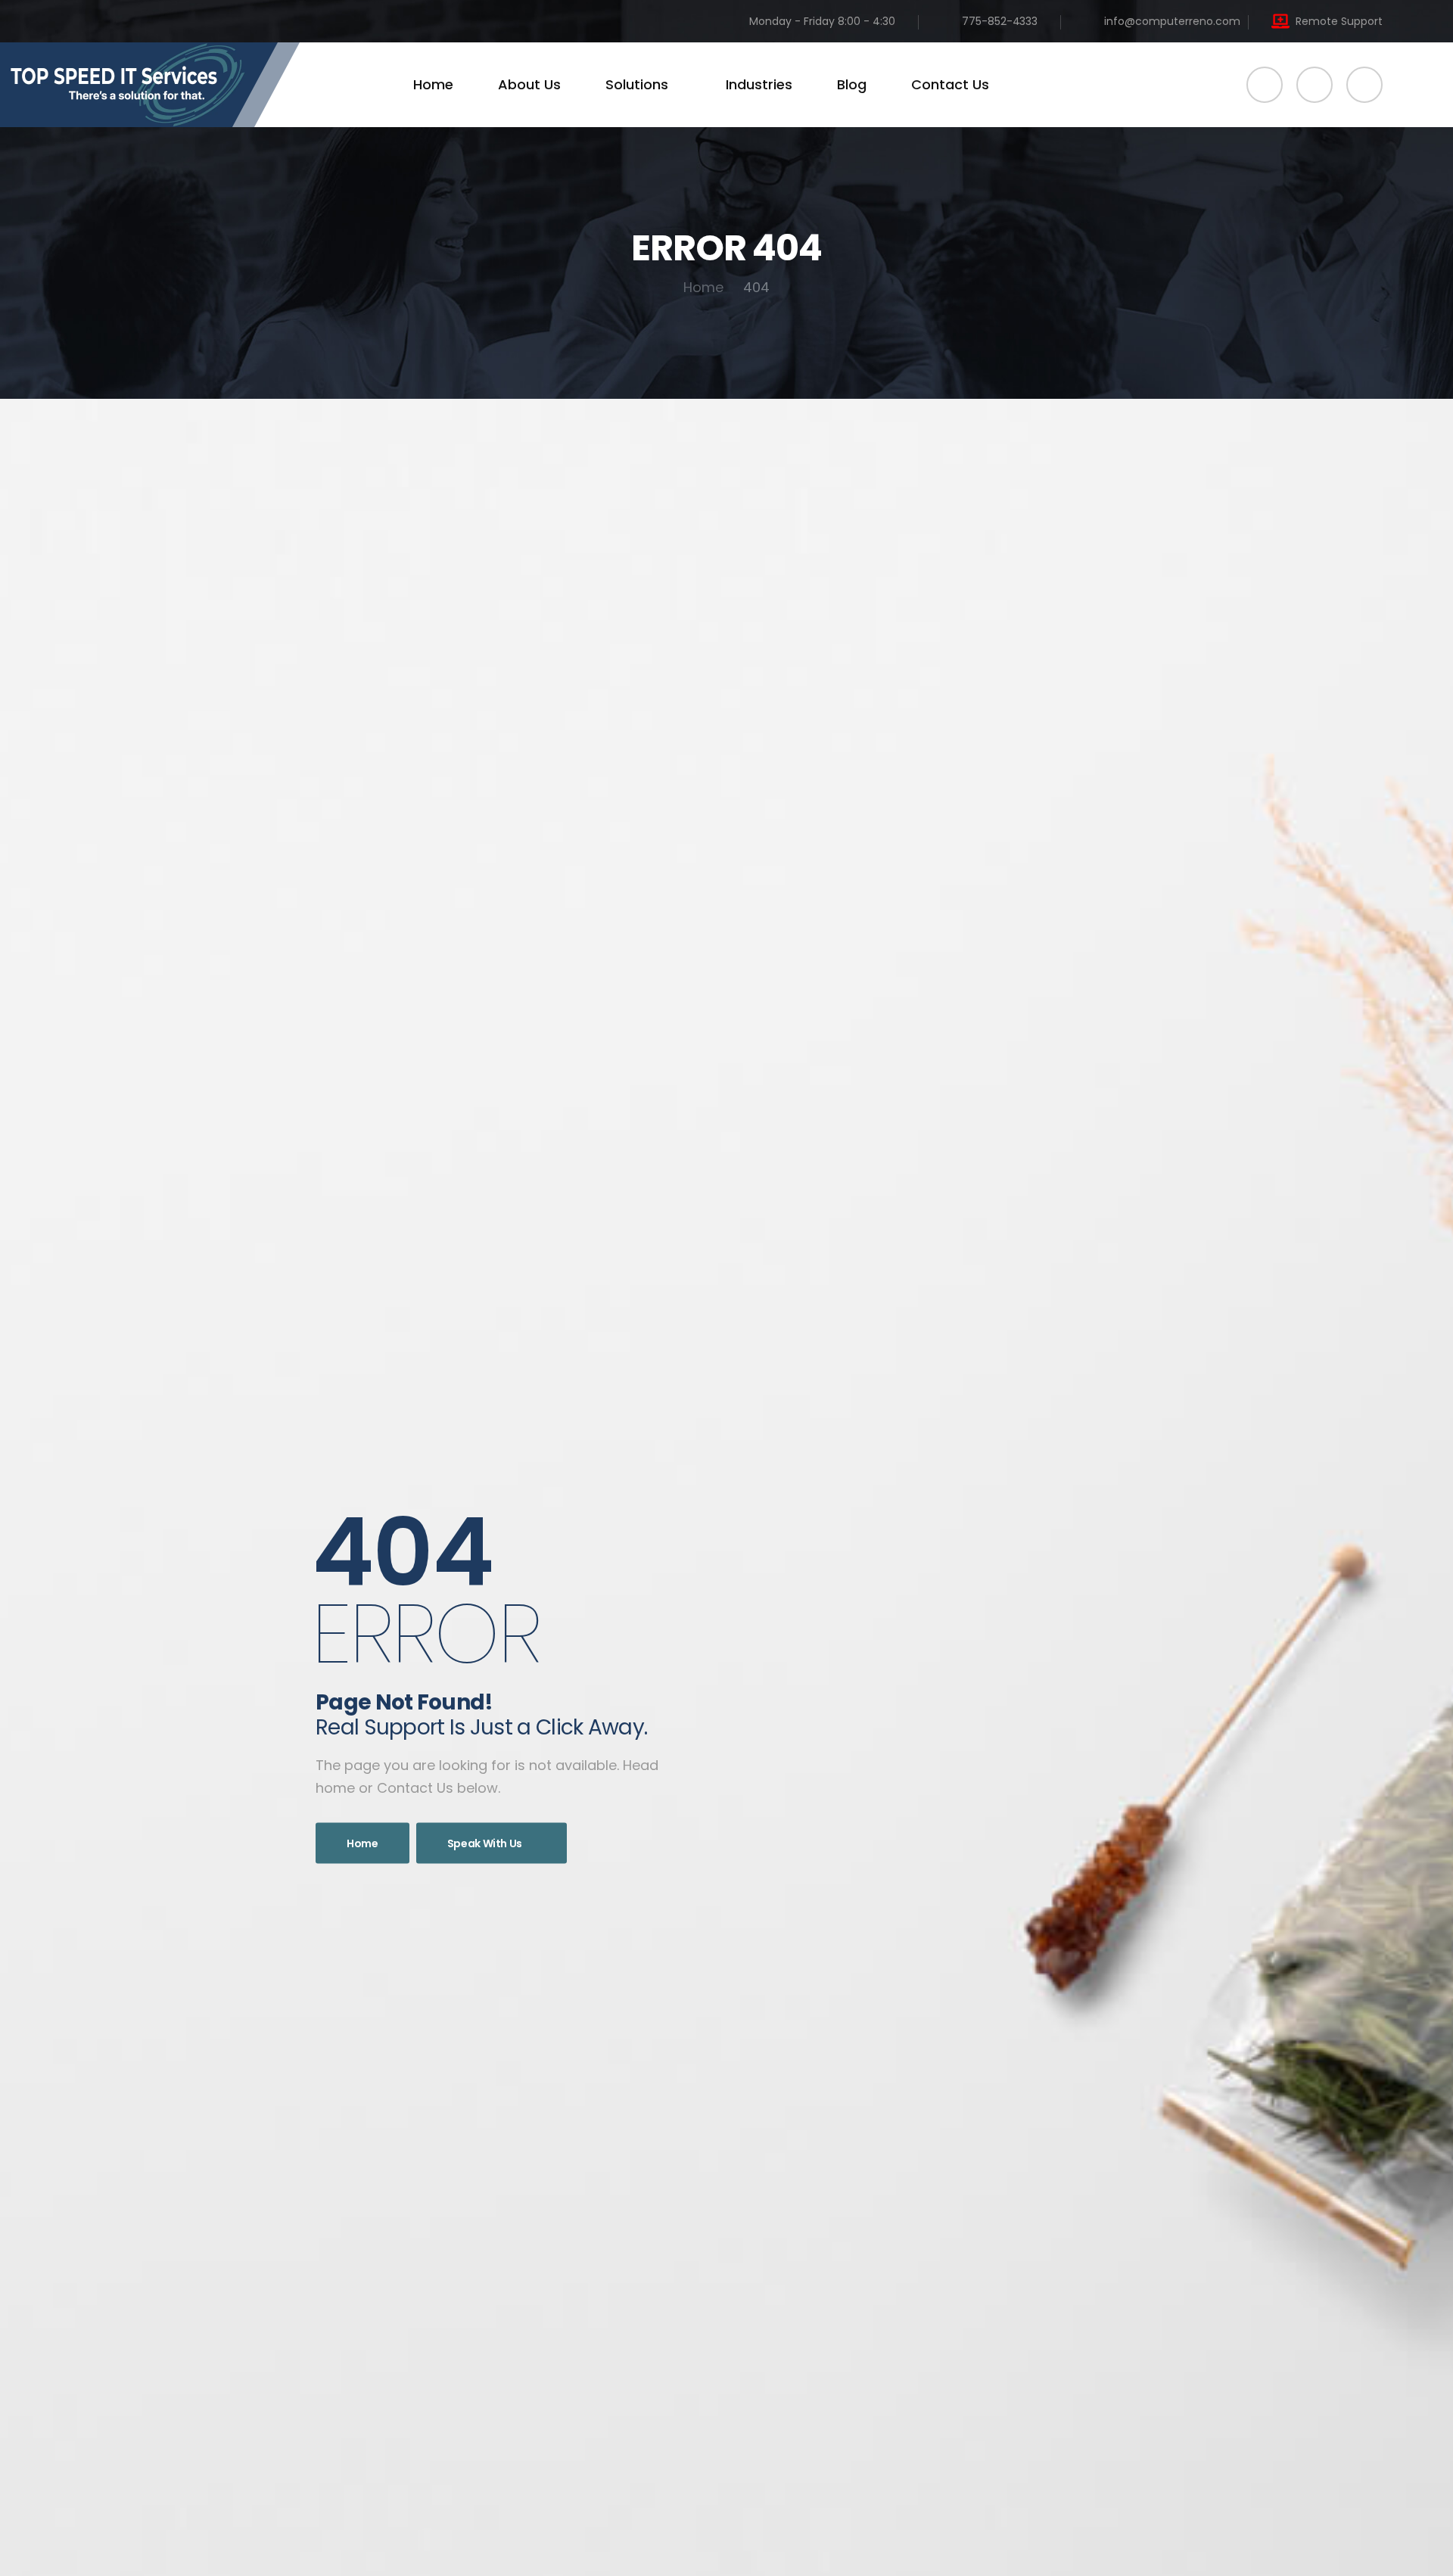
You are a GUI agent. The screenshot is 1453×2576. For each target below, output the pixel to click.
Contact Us (950, 84)
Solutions (637, 84)
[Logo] (150, 85)
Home (433, 84)
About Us (529, 84)
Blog (852, 84)
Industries (759, 84)
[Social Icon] (1265, 85)
